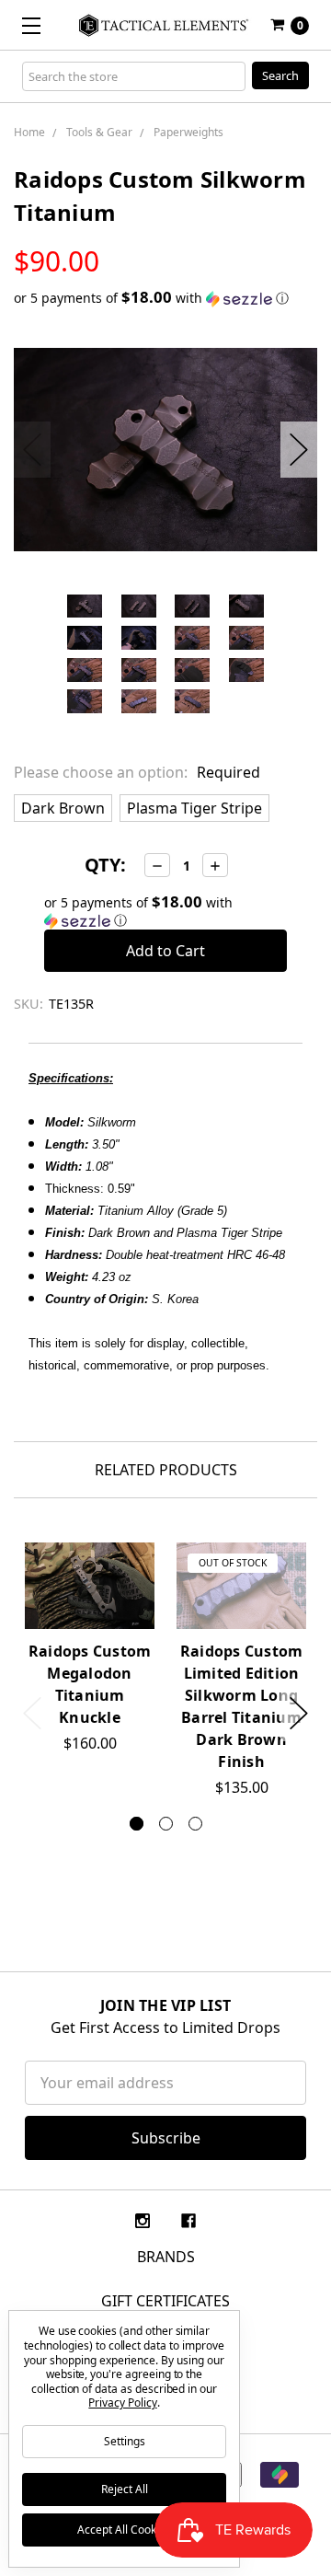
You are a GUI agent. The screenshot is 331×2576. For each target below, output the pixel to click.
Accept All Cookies (124, 2530)
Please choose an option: (137, 772)
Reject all (125, 2489)
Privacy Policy (122, 2403)
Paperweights (188, 132)
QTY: (105, 865)
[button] (165, 298)
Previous (32, 450)
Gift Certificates (165, 2301)
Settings (125, 2441)
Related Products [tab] (166, 1470)
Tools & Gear (99, 132)
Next (299, 450)
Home (29, 132)
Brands (166, 2257)
